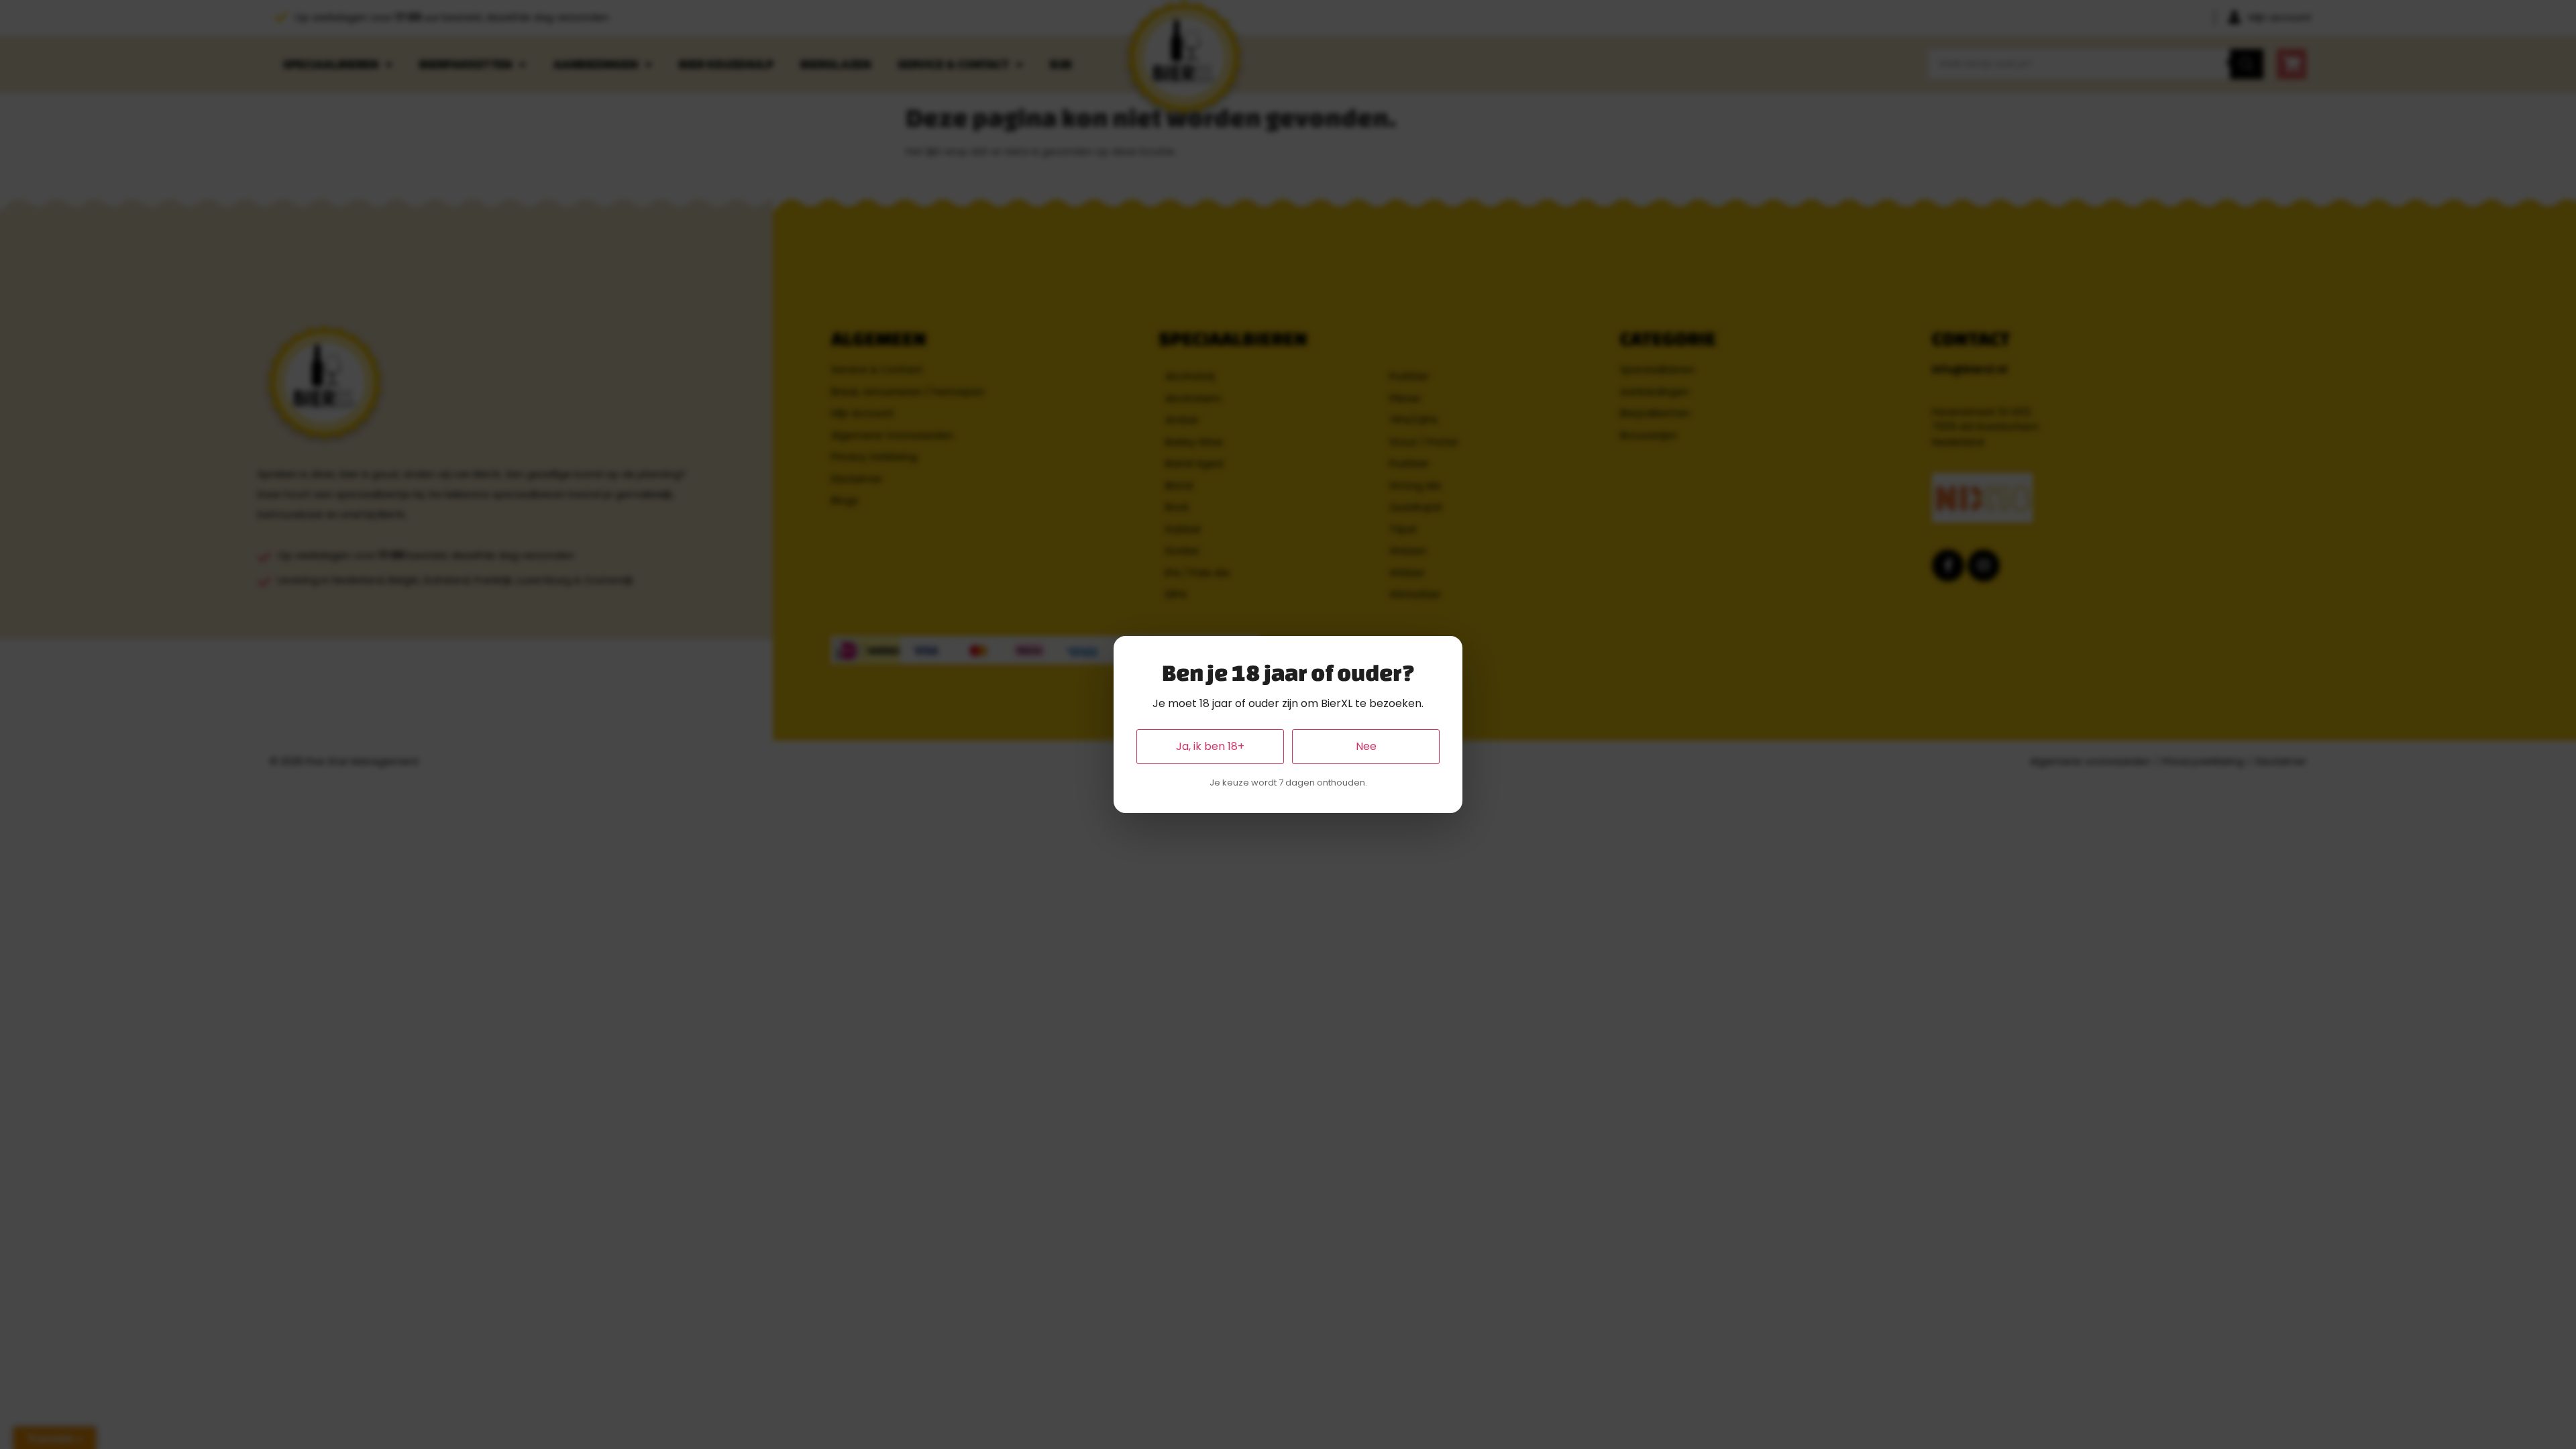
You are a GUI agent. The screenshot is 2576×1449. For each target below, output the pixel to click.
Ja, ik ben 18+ (1210, 746)
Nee (1366, 746)
